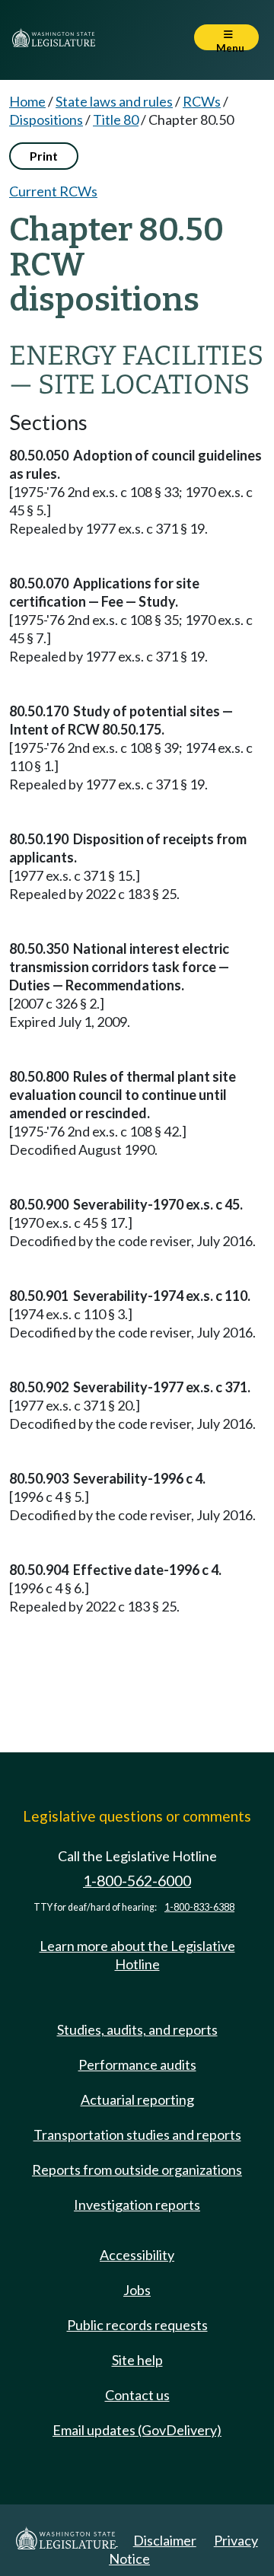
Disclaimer (165, 2540)
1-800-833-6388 (199, 1907)
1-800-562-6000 (137, 1881)
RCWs (202, 101)
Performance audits (137, 2064)
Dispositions (46, 120)
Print (44, 156)
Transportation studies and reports (137, 2134)
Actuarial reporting (137, 2099)
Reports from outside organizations (137, 2170)
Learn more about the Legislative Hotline (137, 1955)
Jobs (137, 2290)
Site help (137, 2360)
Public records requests (137, 2325)
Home (27, 101)
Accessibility (137, 2255)
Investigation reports (137, 2205)
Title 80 (116, 120)
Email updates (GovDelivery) (137, 2430)
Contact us (137, 2395)
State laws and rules (114, 101)
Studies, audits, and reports (137, 2029)
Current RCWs (53, 191)
